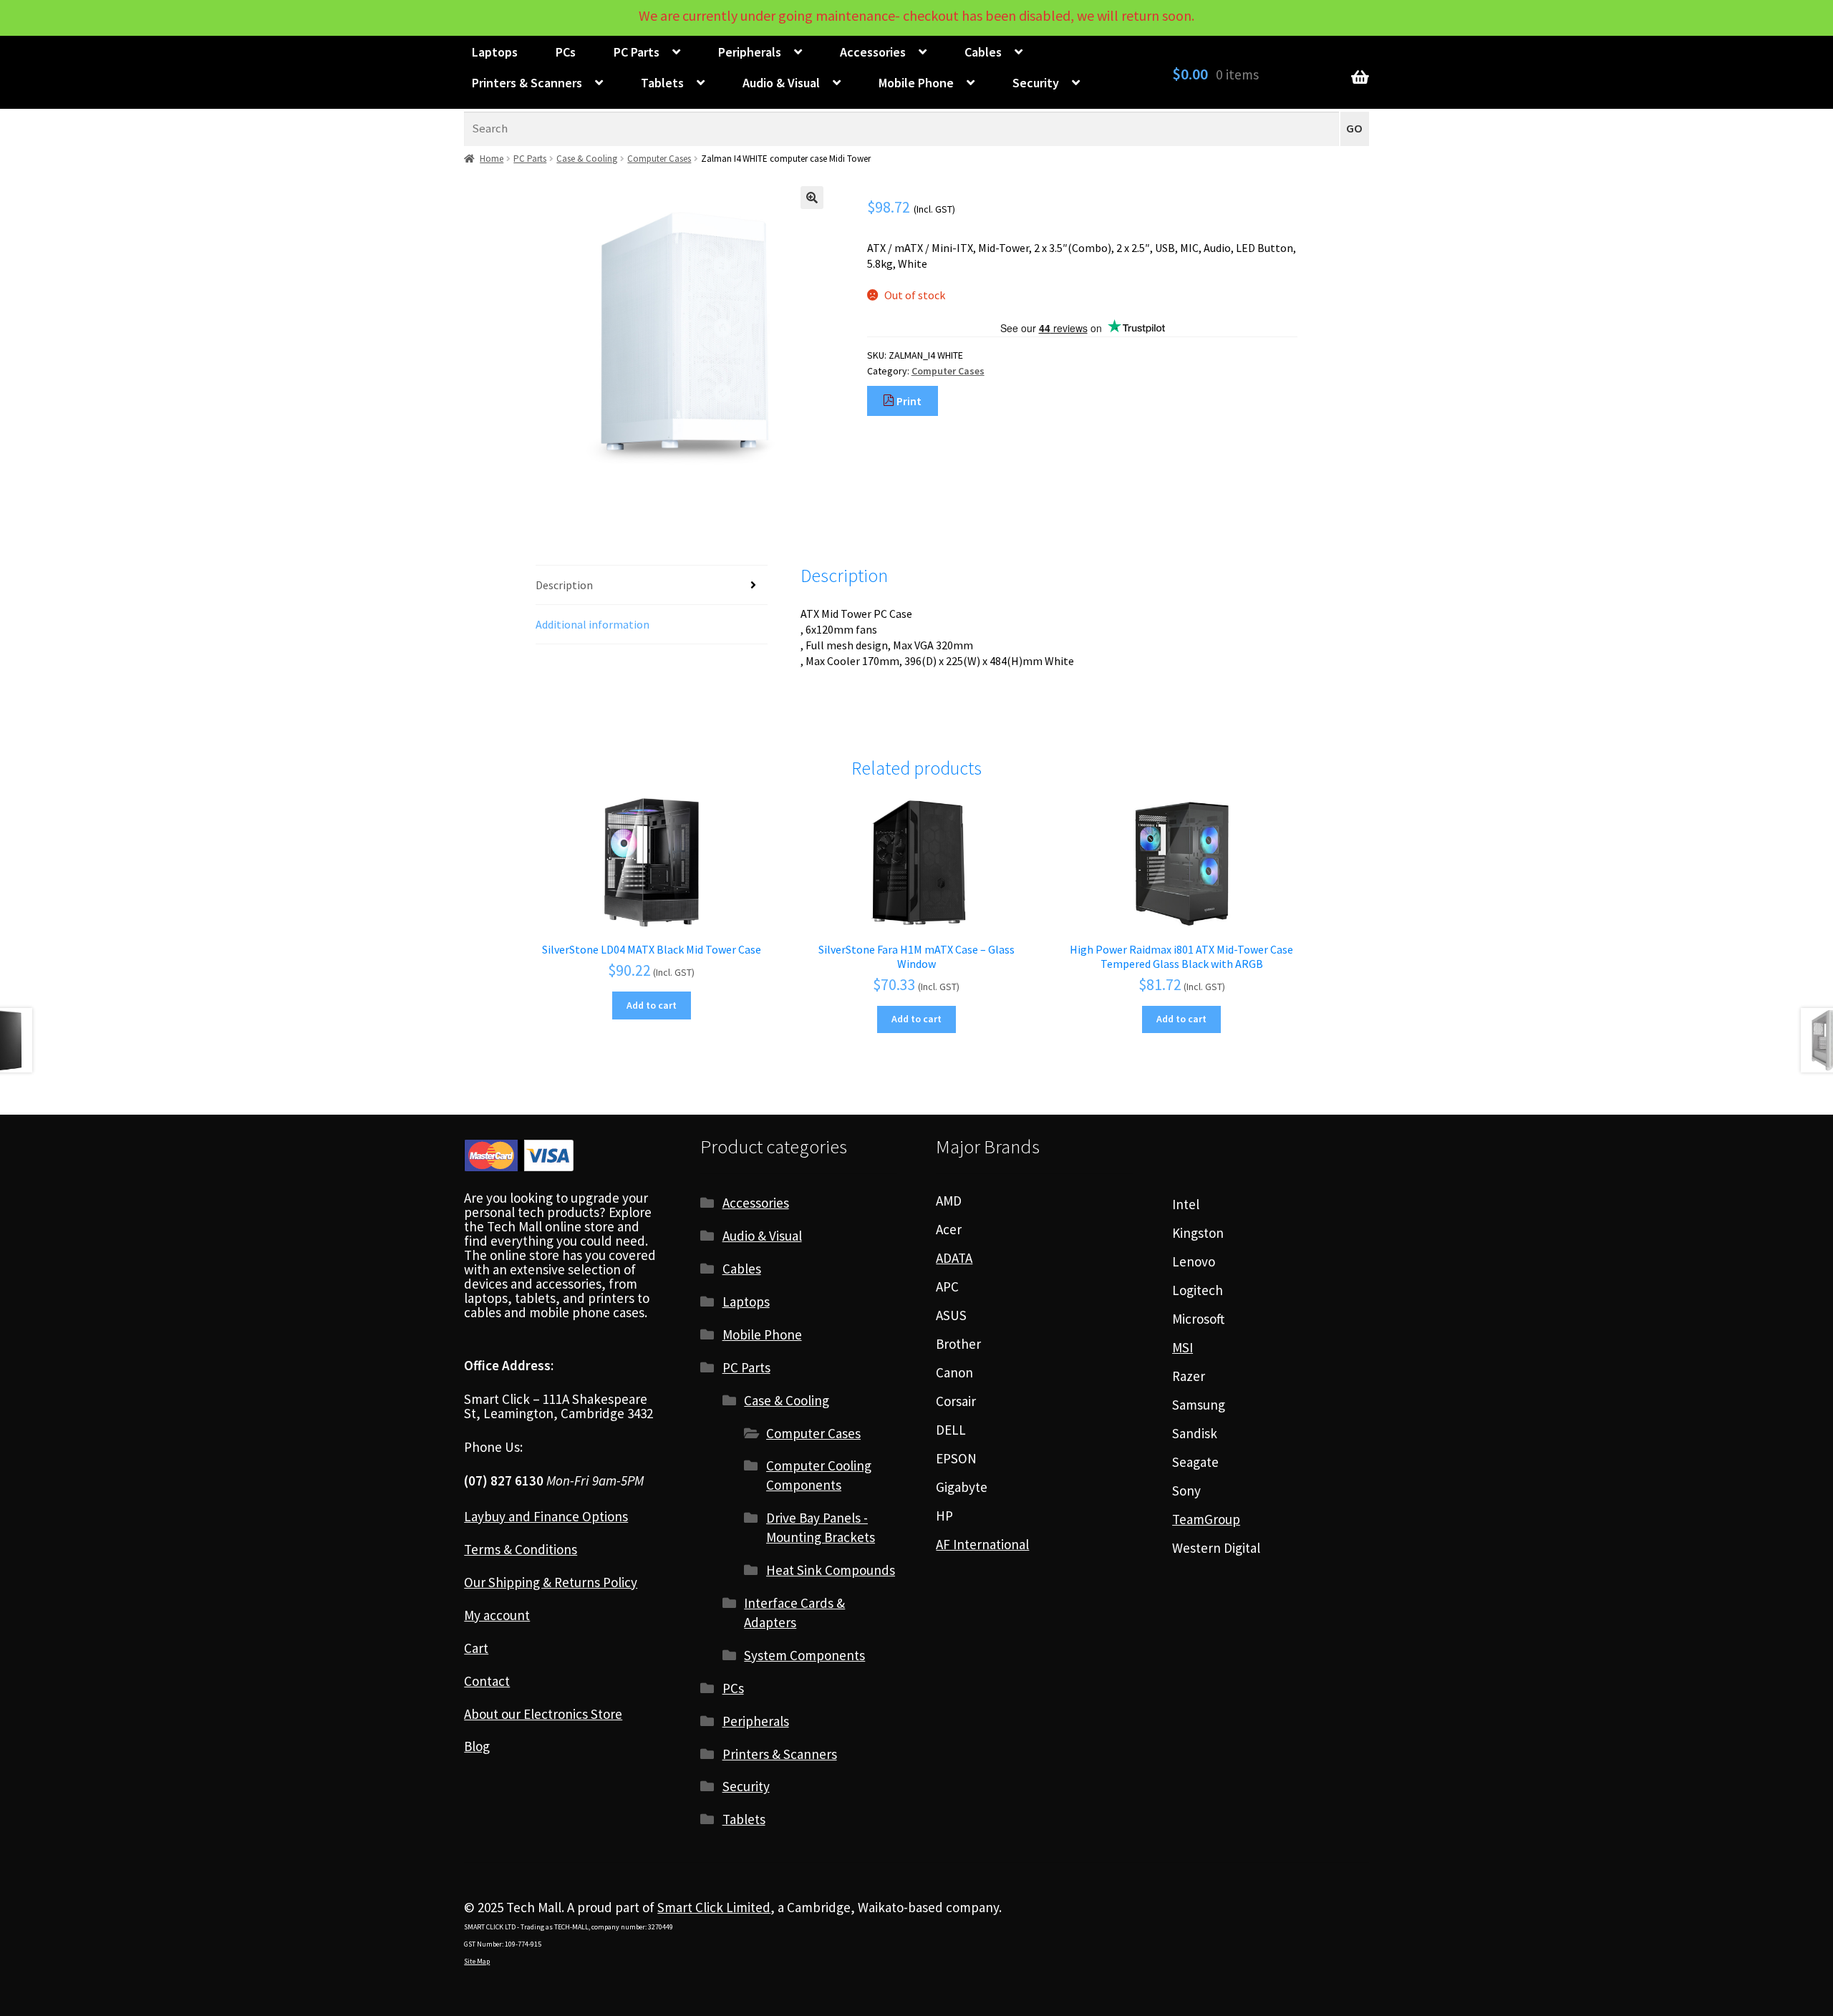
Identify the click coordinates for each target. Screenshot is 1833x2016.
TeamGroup (1206, 1519)
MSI (1182, 1347)
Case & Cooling (587, 159)
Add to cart (652, 1005)
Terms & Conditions (521, 1549)
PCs (566, 52)
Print (908, 401)
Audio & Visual (781, 83)
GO (1354, 129)
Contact (487, 1681)
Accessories (873, 52)
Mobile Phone (916, 83)
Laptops (495, 52)
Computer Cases (659, 159)
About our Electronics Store (543, 1714)
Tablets (662, 83)
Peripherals (750, 52)
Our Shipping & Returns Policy (551, 1582)
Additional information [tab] (593, 624)
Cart (476, 1648)
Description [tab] (564, 585)
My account (497, 1615)
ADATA (954, 1258)
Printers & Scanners (527, 83)
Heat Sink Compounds (831, 1570)
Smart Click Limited (714, 1907)
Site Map (477, 1961)
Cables (983, 52)
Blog (477, 1746)
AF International (982, 1544)
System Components (804, 1655)
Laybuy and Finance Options (546, 1516)
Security (1036, 83)
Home (492, 159)
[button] (812, 198)
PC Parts (637, 52)
